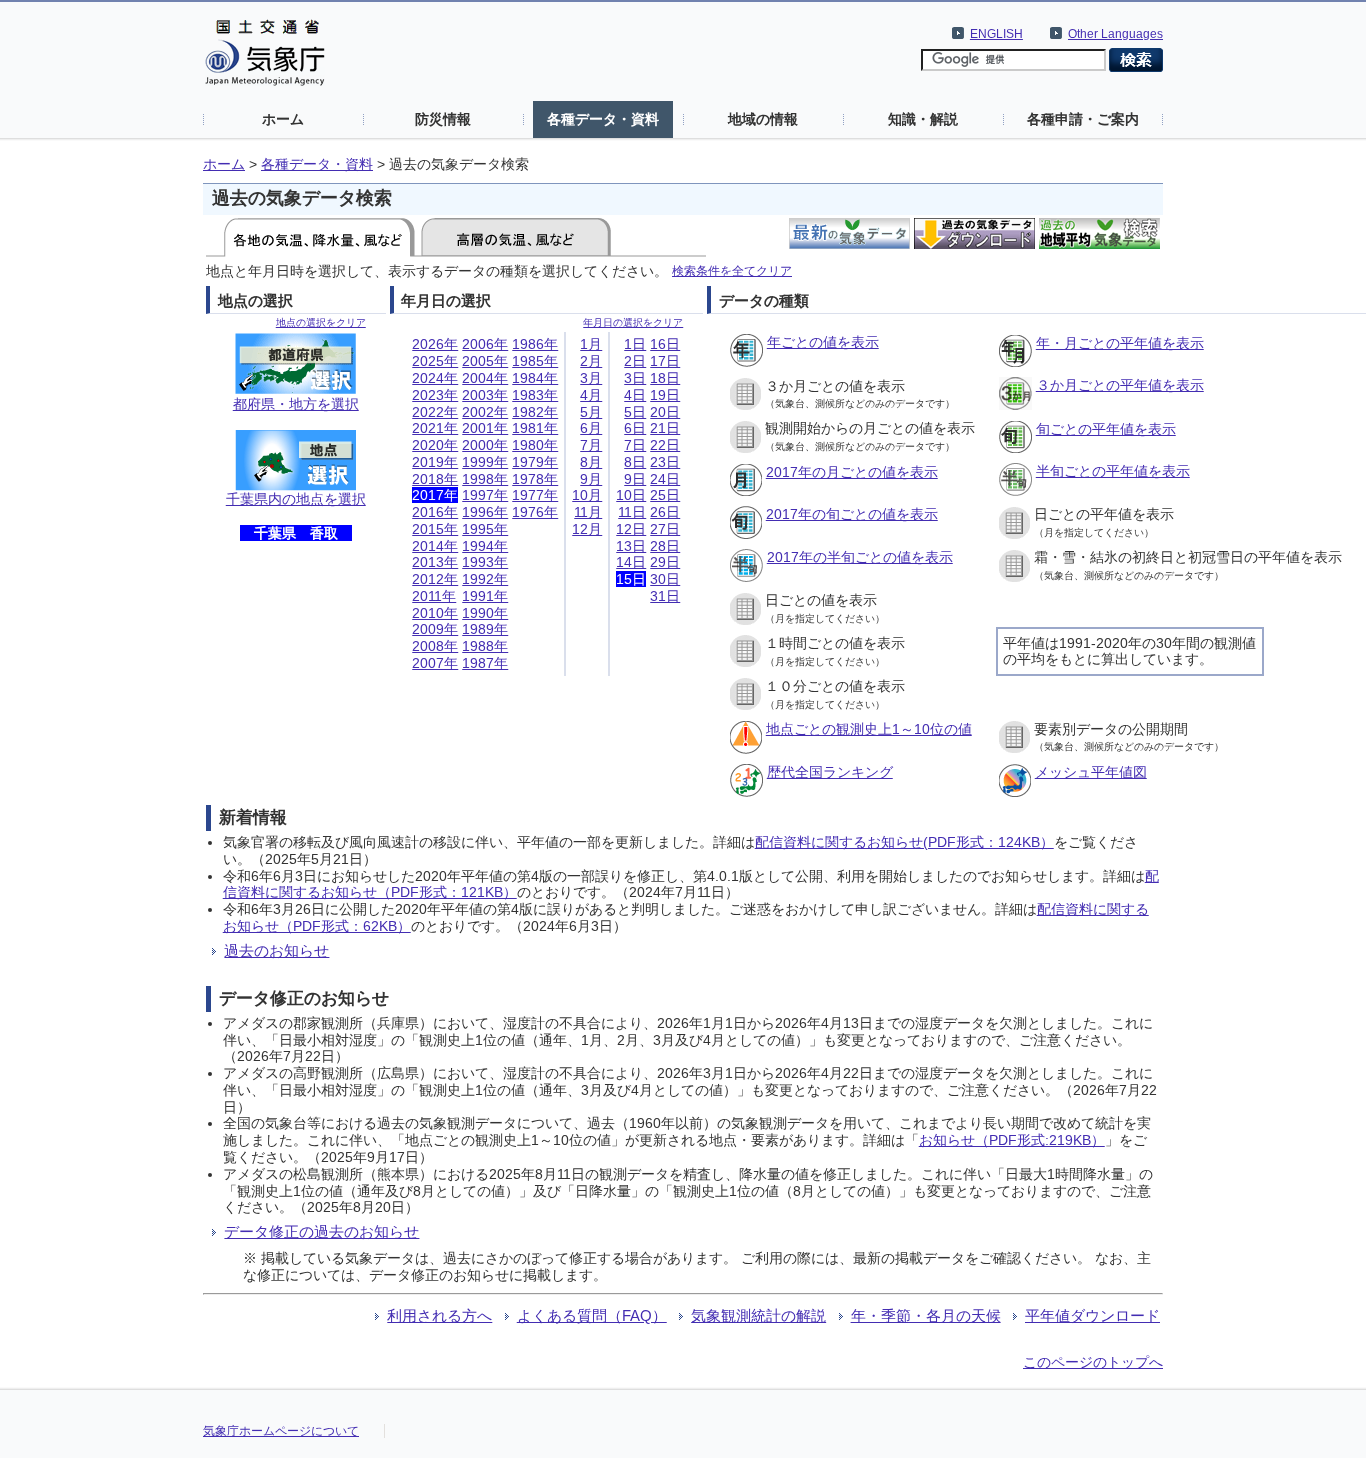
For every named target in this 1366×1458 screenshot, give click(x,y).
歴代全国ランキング (830, 772)
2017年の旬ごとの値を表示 (852, 514)
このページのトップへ (1093, 1362)
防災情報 (443, 119)
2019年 (435, 462)
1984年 (535, 378)
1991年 (485, 596)
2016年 (435, 512)
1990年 (485, 613)
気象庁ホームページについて (281, 1431)
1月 (591, 344)
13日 (631, 546)
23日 (665, 462)
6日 (635, 428)
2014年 (435, 546)
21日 (665, 428)
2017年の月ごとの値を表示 (852, 472)
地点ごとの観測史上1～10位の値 (869, 729)
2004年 (485, 378)
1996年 (485, 512)
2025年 (435, 361)
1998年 (485, 479)
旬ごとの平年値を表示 (1106, 429)
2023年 (435, 395)
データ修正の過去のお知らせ (321, 1231)
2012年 (435, 579)
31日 (665, 596)
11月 (588, 512)
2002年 (485, 412)
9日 (635, 479)
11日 (632, 512)
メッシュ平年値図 (1091, 772)
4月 (591, 395)
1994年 (485, 546)
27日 (665, 529)
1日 (635, 344)
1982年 (535, 412)
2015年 (435, 529)
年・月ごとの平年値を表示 (1120, 343)
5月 (591, 412)
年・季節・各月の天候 (926, 1315)
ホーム (283, 119)
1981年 (535, 428)
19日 (665, 395)
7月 (591, 445)
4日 (635, 395)
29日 (665, 562)
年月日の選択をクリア (633, 322)
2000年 (485, 445)
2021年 (435, 428)
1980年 (535, 445)
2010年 (435, 613)
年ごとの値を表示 (823, 342)
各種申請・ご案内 (1083, 119)
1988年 (485, 646)
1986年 (535, 344)
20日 (665, 412)
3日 (635, 378)
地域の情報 (763, 119)
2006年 (485, 344)
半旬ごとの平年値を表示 (1113, 471)
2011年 (434, 596)
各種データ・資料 (603, 119)
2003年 (485, 395)
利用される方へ (439, 1315)
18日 (665, 378)
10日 (631, 495)
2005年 (485, 361)
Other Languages (1115, 34)
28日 (665, 546)
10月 (587, 495)
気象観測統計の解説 (758, 1315)
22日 (665, 445)
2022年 (435, 412)
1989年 (485, 629)
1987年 (485, 663)
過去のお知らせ (276, 950)
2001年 (485, 428)
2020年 (435, 445)
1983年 (535, 395)
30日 (665, 579)
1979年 (535, 462)
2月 (591, 361)
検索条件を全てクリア (732, 270)
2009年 (435, 629)
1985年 (535, 361)
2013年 (435, 562)
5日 (635, 412)
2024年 (435, 378)
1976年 (535, 512)
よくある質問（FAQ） (592, 1315)
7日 (635, 445)
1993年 (485, 562)
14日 (631, 562)
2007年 (435, 663)
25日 (665, 495)
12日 (631, 529)
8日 (635, 462)
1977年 (535, 495)
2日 (635, 361)
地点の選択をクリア (321, 322)
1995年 (485, 529)
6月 (591, 428)
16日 (665, 344)
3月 (591, 378)
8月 (591, 462)
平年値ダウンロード (1092, 1315)
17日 (665, 361)
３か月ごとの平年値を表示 (1120, 385)
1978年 (535, 479)
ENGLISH (996, 34)
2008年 (435, 646)
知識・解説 (923, 119)
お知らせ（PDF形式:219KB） (1012, 1140)
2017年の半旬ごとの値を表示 (860, 557)
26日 (665, 512)
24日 (665, 479)
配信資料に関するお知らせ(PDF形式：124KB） (904, 842)
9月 (591, 479)
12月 (587, 529)
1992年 (485, 579)
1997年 (485, 495)
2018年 (435, 479)
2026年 (435, 344)
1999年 (485, 462)
